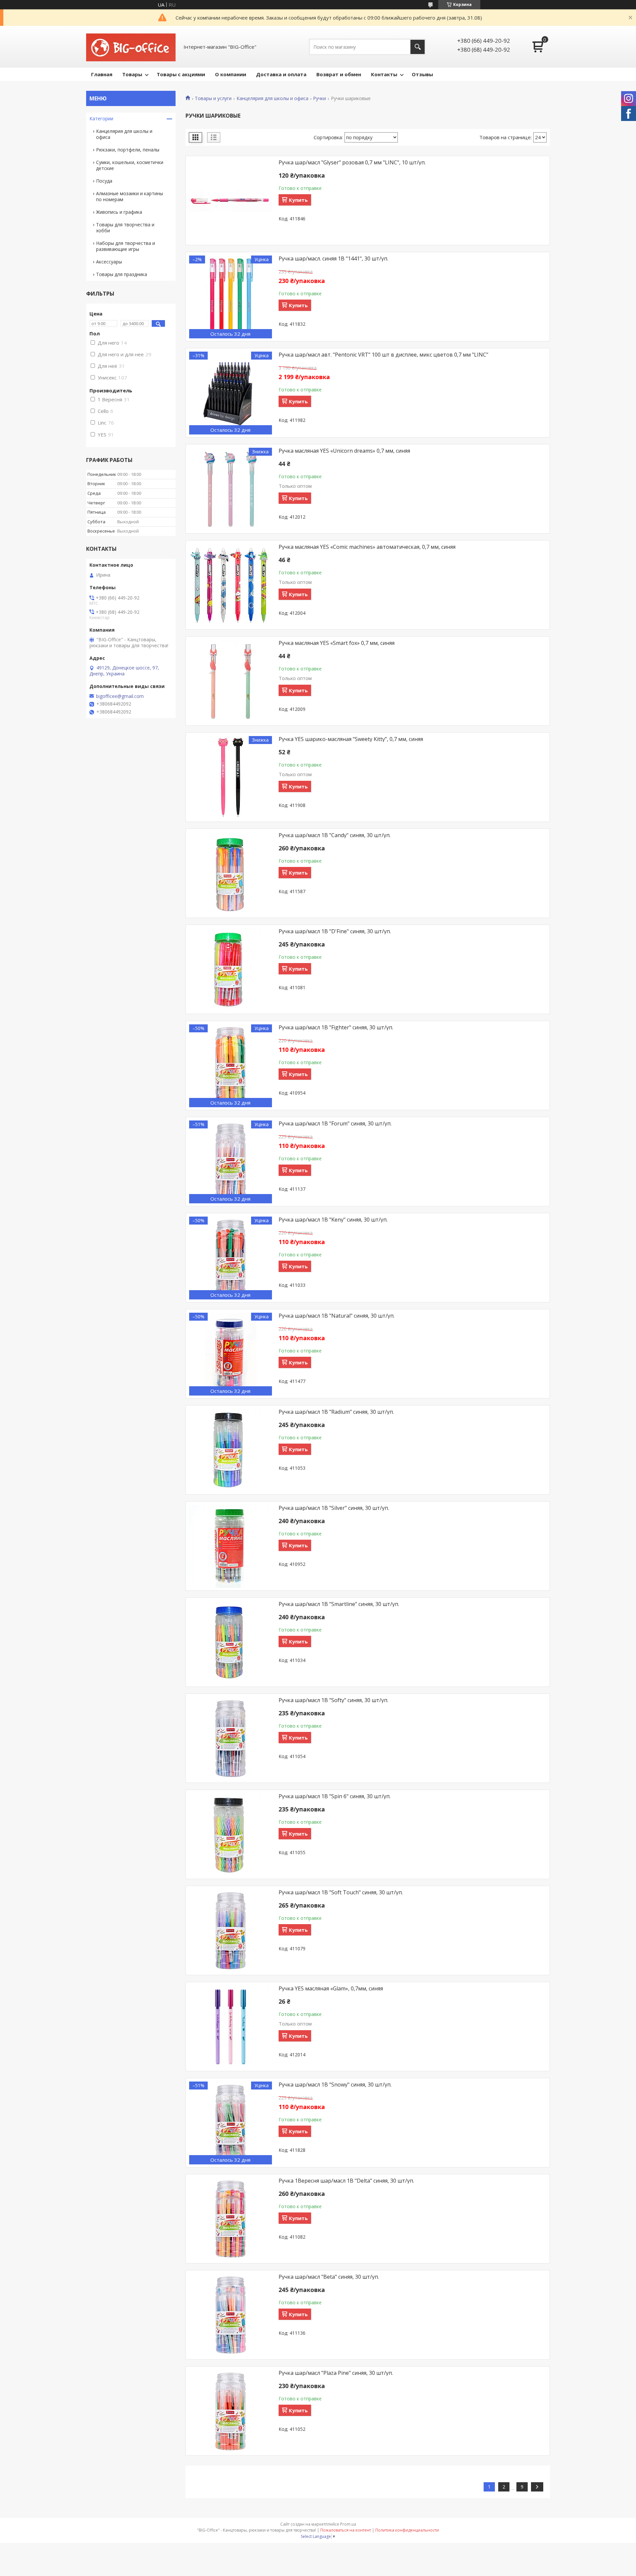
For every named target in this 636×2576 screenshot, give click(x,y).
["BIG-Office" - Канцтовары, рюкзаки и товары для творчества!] (131, 47)
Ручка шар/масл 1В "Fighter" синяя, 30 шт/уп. (336, 1027)
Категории (101, 118)
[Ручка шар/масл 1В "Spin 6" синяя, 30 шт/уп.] (231, 1835)
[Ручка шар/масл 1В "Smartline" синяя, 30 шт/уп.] (231, 1642)
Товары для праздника (122, 274)
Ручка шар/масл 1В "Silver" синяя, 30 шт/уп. (334, 1508)
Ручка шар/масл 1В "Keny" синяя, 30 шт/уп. (333, 1220)
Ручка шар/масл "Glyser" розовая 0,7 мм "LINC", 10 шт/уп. (352, 162)
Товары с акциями (181, 74)
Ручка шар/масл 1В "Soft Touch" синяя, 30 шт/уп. (341, 1892)
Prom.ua (348, 2524)
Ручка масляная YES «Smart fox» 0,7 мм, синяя (337, 643)
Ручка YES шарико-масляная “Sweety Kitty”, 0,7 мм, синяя (351, 739)
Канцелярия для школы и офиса (272, 98)
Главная (102, 74)
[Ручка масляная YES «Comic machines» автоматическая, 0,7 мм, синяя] (231, 585)
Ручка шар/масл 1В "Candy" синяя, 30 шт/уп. (335, 835)
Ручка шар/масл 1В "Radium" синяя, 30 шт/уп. (336, 1412)
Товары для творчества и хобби (125, 228)
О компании (231, 74)
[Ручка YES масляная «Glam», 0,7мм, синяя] (231, 2027)
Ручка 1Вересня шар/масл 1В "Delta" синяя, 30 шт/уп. (346, 2181)
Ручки (319, 98)
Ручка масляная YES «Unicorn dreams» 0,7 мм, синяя (344, 451)
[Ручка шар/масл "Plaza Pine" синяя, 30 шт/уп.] (231, 2411)
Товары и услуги (213, 98)
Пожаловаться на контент (346, 2530)
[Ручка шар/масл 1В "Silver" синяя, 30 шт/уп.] (231, 1546)
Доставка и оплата (281, 74)
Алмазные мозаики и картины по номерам (130, 196)
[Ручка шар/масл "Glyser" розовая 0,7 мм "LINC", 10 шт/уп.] (231, 201)
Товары (132, 74)
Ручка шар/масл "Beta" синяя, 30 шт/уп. (329, 2277)
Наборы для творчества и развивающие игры (126, 246)
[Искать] (418, 47)
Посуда (104, 181)
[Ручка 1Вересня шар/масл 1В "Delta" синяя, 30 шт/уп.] (231, 2219)
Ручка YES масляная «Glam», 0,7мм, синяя (331, 1988)
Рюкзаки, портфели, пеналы (128, 150)
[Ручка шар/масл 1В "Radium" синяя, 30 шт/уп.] (231, 1450)
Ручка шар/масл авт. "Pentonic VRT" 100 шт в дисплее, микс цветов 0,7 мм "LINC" (383, 355)
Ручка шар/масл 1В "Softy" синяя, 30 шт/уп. (333, 1700)
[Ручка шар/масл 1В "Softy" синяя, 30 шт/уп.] (231, 1739)
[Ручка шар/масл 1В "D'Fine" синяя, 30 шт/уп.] (231, 970)
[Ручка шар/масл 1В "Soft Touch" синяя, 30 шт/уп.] (231, 1931)
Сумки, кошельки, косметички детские (130, 165)
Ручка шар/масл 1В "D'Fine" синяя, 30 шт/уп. (335, 931)
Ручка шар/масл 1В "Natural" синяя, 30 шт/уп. (337, 1316)
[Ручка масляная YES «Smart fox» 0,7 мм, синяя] (231, 681)
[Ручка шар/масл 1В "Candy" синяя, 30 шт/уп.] (231, 874)
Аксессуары (109, 262)
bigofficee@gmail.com (120, 696)
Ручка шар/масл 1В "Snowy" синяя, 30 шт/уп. (335, 2085)
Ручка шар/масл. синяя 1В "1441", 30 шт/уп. (333, 258)
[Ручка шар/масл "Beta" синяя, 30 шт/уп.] (231, 2315)
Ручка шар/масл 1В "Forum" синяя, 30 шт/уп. (335, 1123)
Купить (298, 200)
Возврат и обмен (339, 74)
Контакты (384, 74)
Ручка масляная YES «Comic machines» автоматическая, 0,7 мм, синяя (367, 547)
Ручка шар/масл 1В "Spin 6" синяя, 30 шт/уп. (335, 1796)
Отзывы (422, 74)
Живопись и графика (119, 212)
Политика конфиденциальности (407, 2530)
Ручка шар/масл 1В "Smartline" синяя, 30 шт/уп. (339, 1604)
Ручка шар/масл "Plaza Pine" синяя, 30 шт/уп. (336, 2373)
